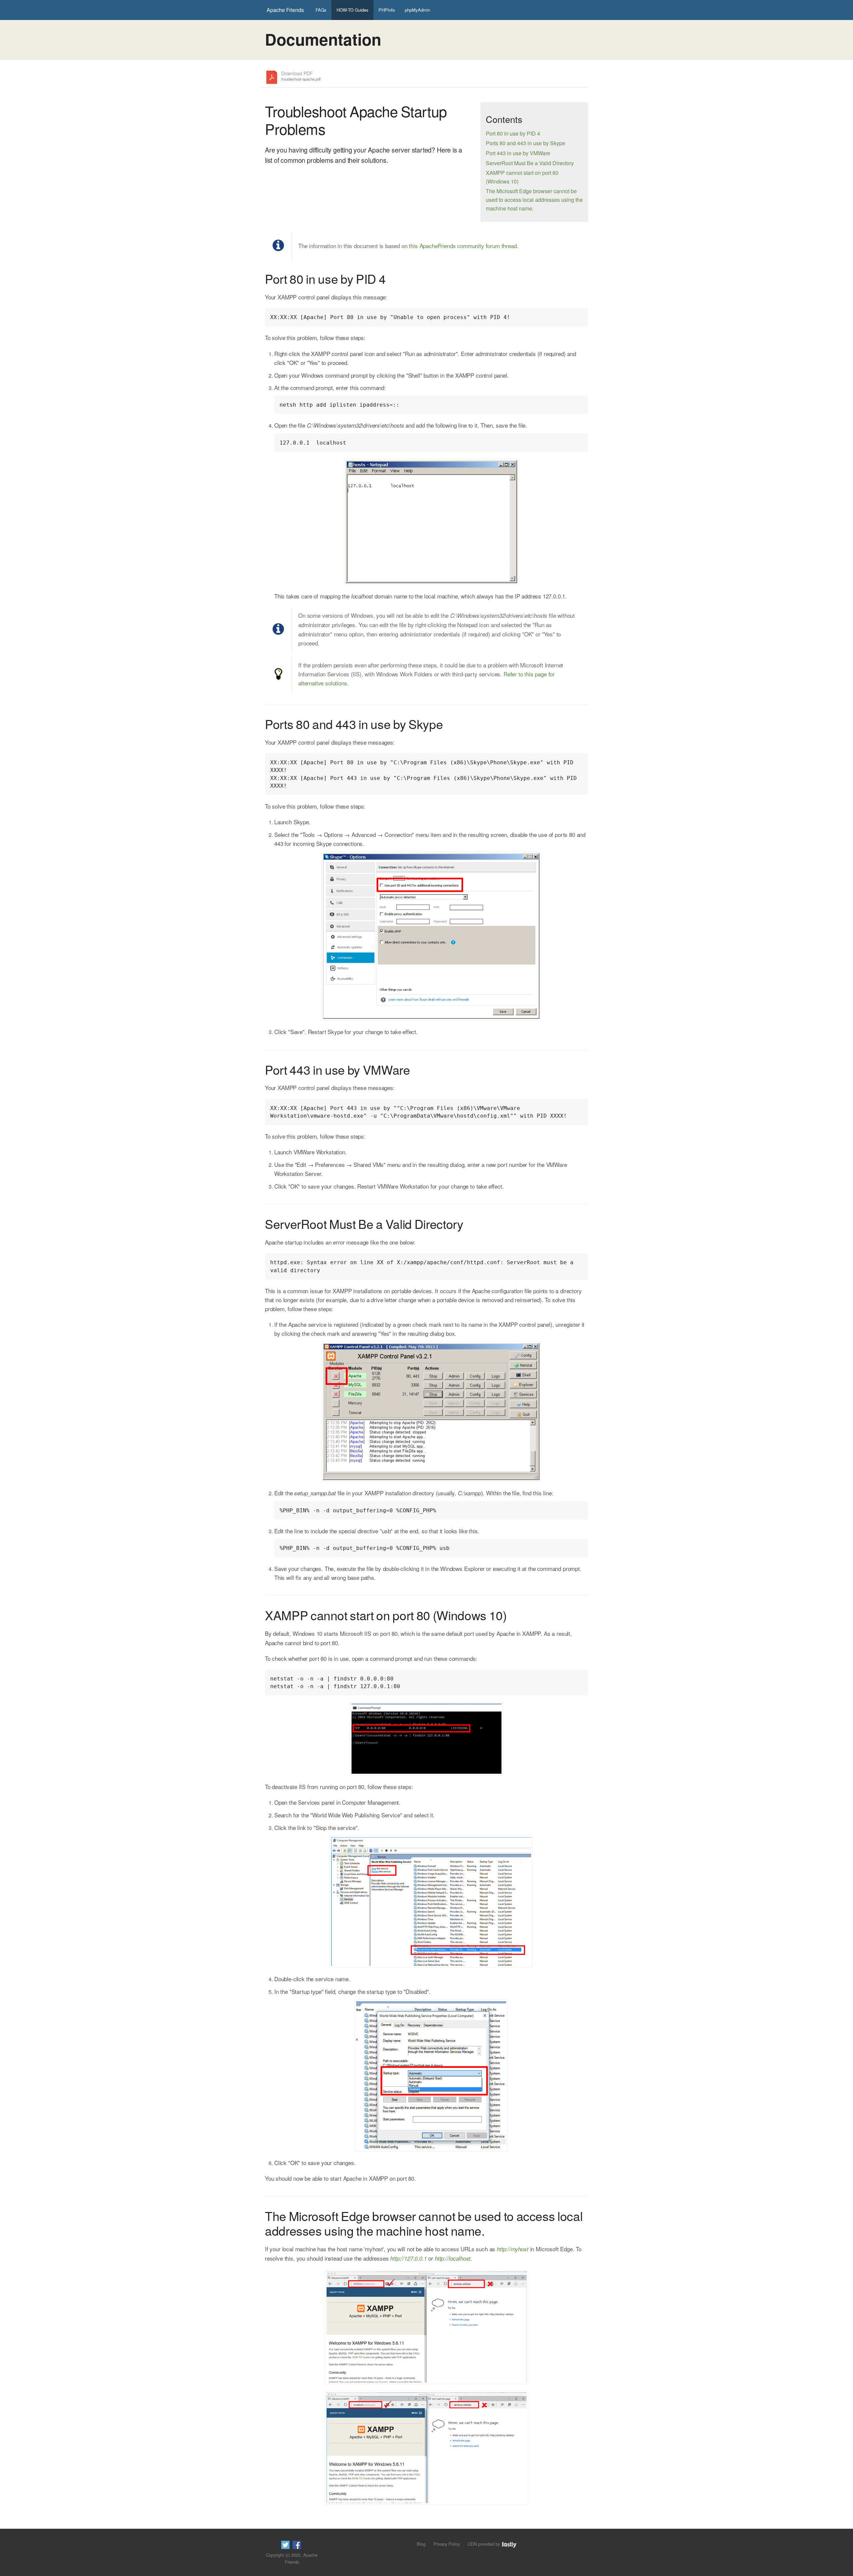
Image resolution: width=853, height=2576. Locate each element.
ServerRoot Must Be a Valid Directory (530, 163)
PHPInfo (387, 10)
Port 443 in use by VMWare (518, 153)
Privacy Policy (447, 2544)
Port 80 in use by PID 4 (513, 133)
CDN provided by (484, 2544)
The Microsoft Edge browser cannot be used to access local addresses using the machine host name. (534, 199)
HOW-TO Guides (353, 10)
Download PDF (301, 76)
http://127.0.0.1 (408, 2258)
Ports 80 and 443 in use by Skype (525, 143)
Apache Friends (285, 10)
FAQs (321, 10)
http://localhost (453, 2258)
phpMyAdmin (418, 10)
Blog (421, 2544)
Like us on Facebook (297, 2545)
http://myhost (513, 2249)
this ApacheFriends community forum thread (463, 246)
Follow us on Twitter (285, 2545)
